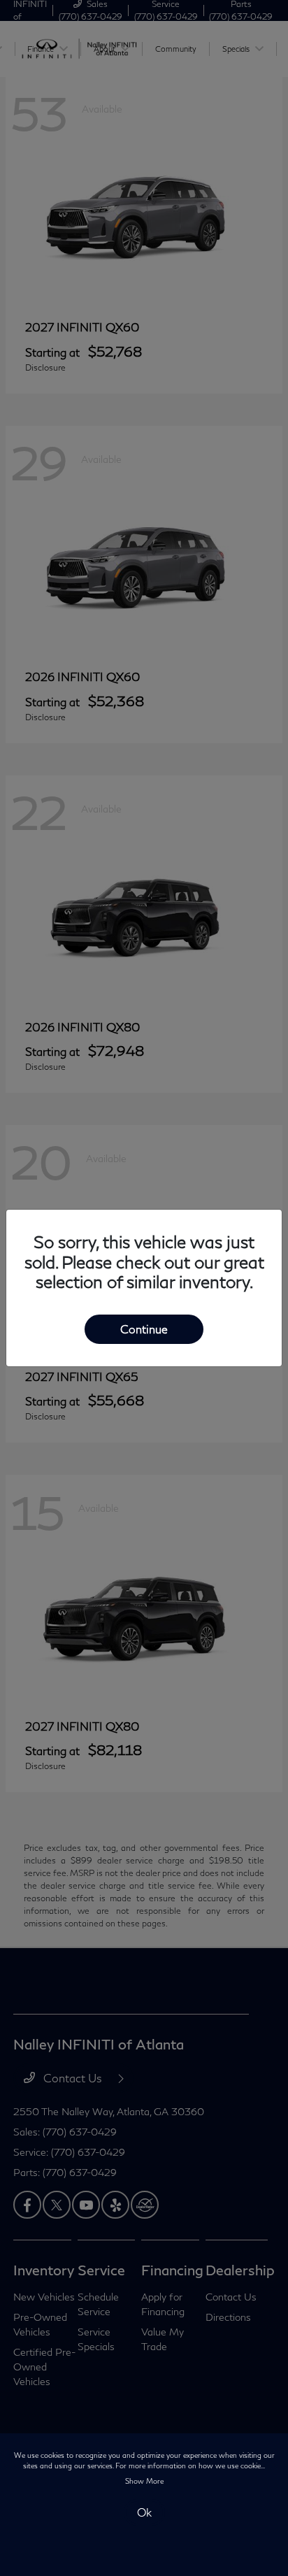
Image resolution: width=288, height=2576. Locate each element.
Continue (144, 1329)
